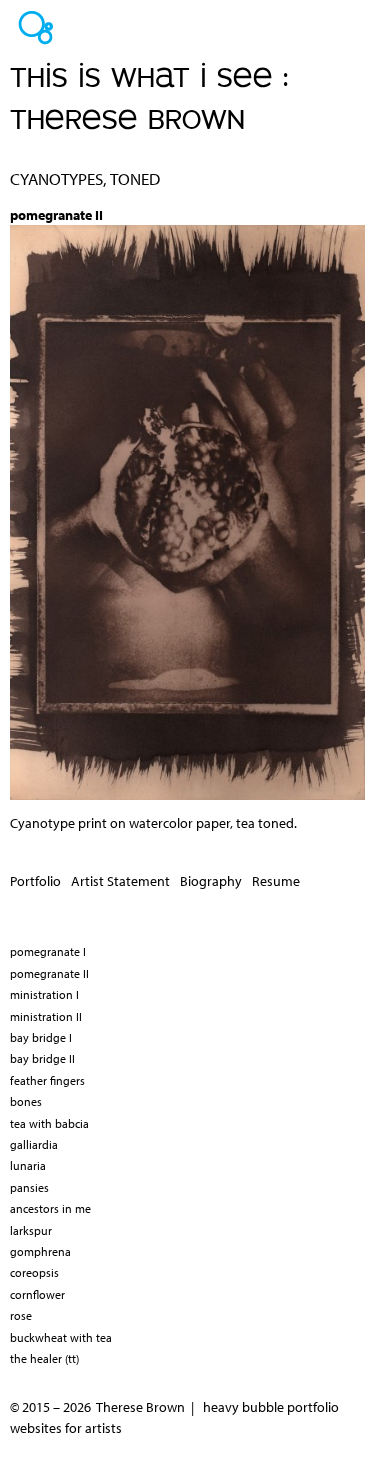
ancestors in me (50, 1208)
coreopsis (34, 1272)
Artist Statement (120, 881)
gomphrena (40, 1251)
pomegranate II (49, 973)
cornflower (37, 1294)
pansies (29, 1187)
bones (26, 1101)
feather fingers (47, 1080)
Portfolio (35, 881)
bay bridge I (41, 1037)
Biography (211, 881)
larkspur (31, 1230)
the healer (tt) (44, 1358)
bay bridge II (42, 1058)
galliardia (34, 1144)
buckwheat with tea (61, 1337)
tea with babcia (49, 1123)
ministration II (46, 1016)
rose (21, 1315)
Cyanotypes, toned (85, 178)
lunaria (28, 1165)
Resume (276, 881)
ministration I (44, 994)
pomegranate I (48, 951)
